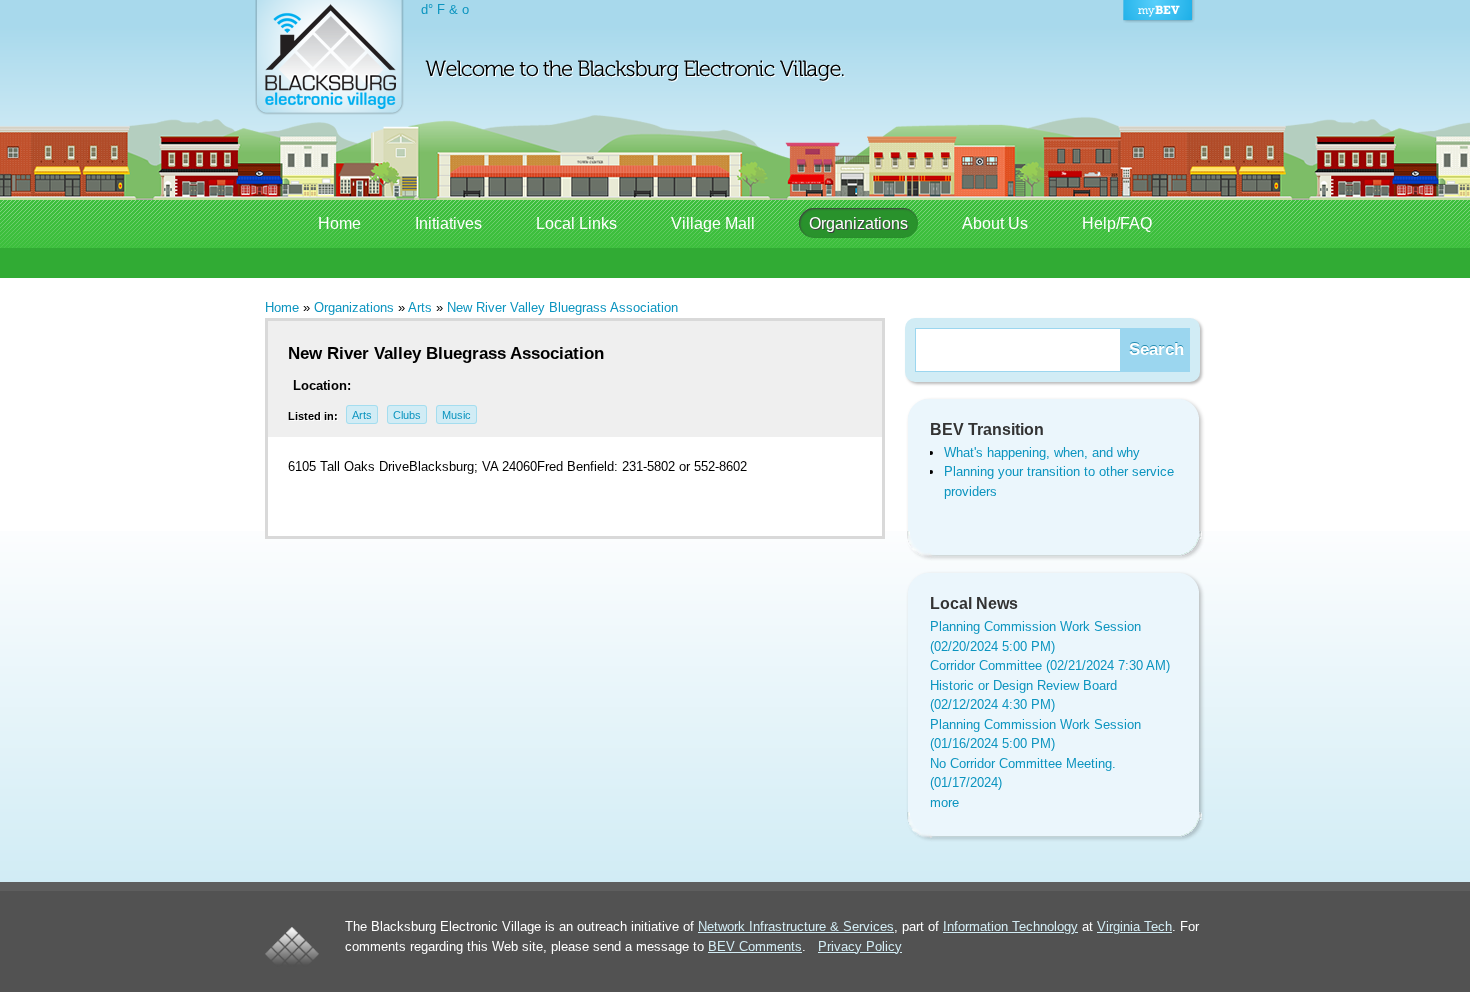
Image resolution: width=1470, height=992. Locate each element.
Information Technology (1010, 926)
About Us (995, 223)
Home (339, 223)
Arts (420, 307)
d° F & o (445, 9)
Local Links (576, 223)
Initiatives (448, 223)
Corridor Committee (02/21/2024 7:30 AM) (1050, 665)
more (944, 802)
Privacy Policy (860, 946)
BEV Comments (755, 946)
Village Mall (713, 223)
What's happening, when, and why (1042, 452)
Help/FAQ (1117, 223)
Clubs (407, 415)
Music (456, 415)
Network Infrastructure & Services (796, 926)
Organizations (858, 223)
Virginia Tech (1134, 926)
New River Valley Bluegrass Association (562, 307)
